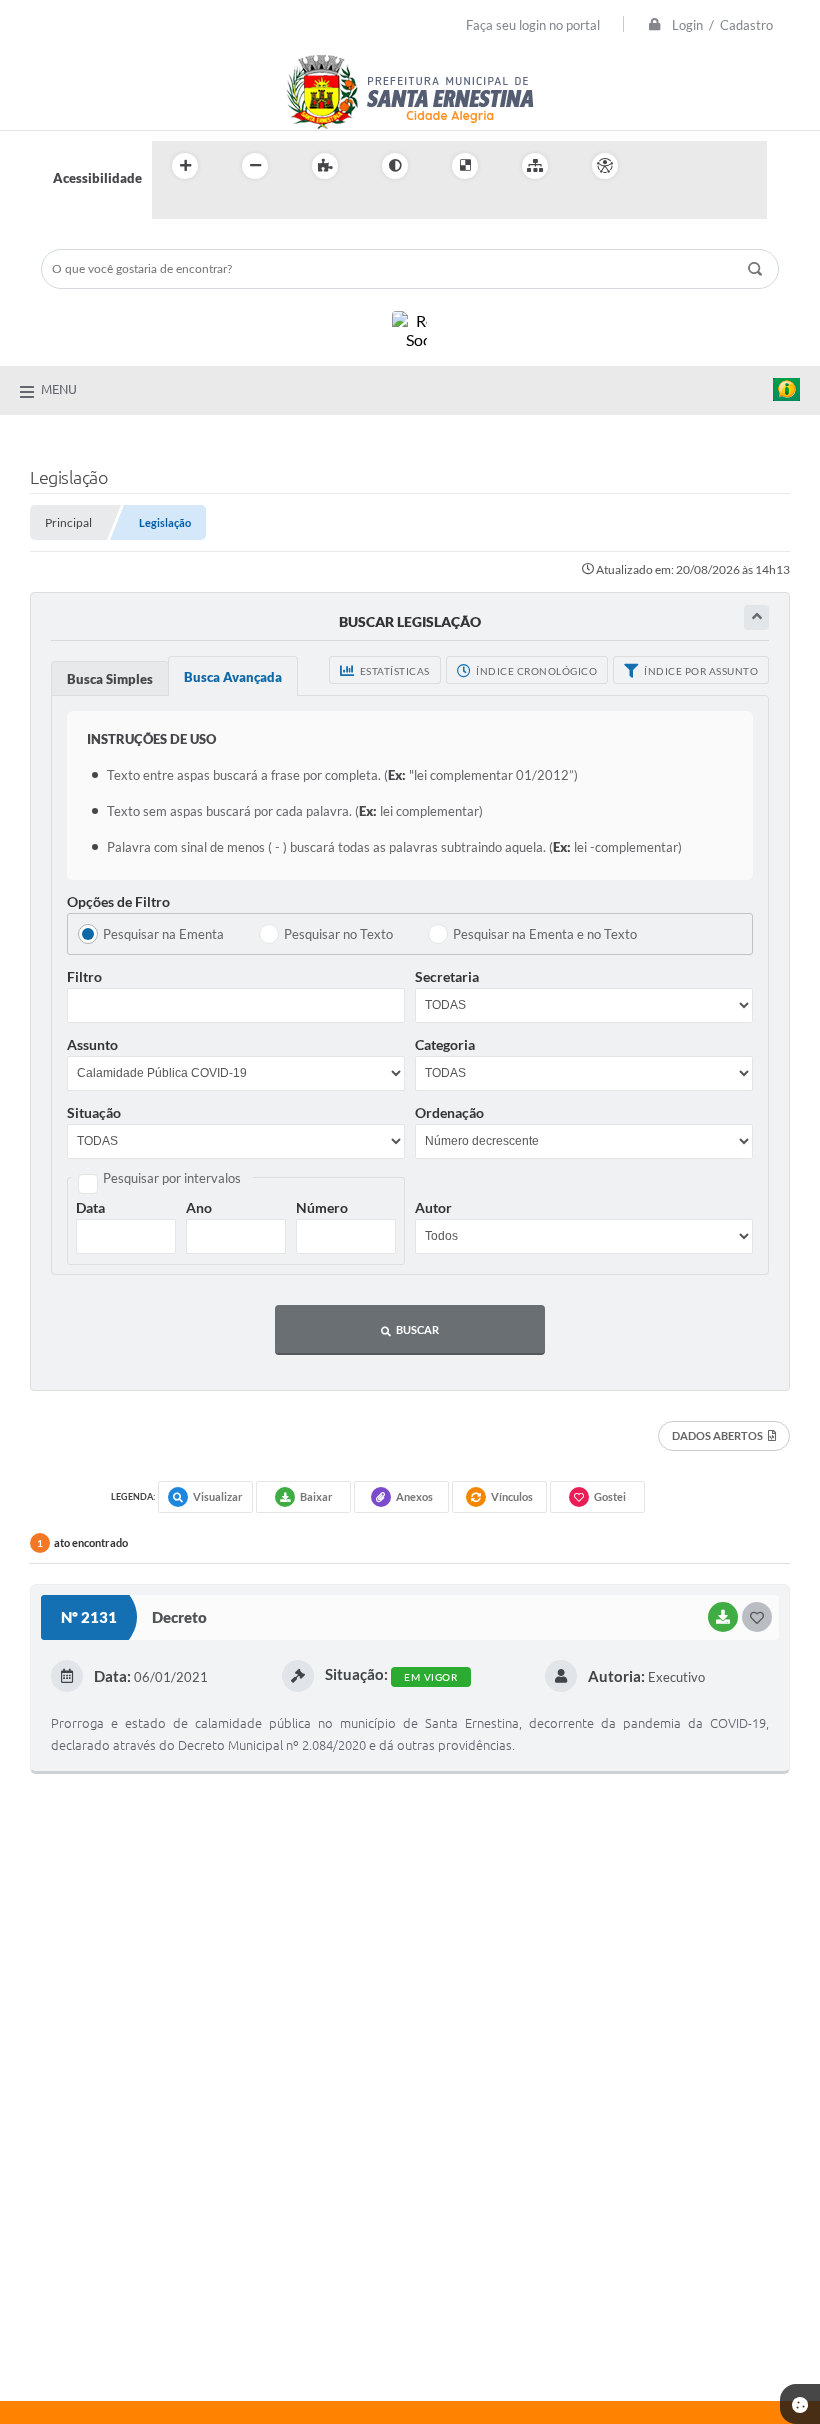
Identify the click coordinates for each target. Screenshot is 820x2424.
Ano (199, 1207)
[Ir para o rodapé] (216, 207)
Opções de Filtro (118, 901)
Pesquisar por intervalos (172, 1178)
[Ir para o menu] (706, 166)
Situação (94, 1112)
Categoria (445, 1044)
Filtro (84, 976)
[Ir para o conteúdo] (662, 166)
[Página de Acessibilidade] (605, 166)
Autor (433, 1207)
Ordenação (449, 1112)
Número (322, 1207)
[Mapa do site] (535, 166)
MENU (59, 389)
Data (90, 1207)
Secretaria (447, 976)
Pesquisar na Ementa (163, 934)
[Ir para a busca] (172, 207)
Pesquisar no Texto (338, 934)
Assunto (92, 1044)
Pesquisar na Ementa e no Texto (545, 934)
